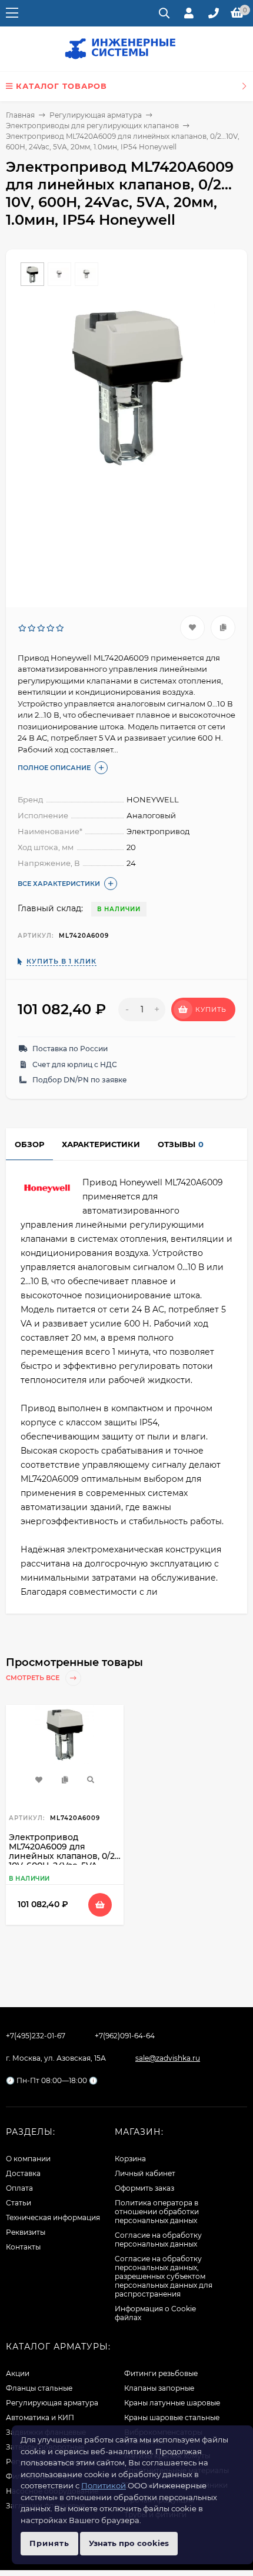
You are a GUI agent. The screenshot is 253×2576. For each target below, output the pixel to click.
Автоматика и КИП (40, 2417)
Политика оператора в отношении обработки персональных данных (157, 2212)
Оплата (19, 2188)
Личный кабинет (145, 2173)
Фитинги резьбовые (161, 2373)
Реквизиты (26, 2232)
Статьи (19, 2203)
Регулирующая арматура (96, 115)
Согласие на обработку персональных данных (158, 2240)
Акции (18, 2373)
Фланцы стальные (39, 2388)
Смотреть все (34, 1678)
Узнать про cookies (129, 2543)
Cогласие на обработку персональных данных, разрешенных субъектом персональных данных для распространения (164, 2276)
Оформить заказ (144, 2188)
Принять (49, 2543)
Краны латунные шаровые (172, 2403)
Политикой (104, 2485)
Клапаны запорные (159, 2388)
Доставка (23, 2173)
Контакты (23, 2247)
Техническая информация (53, 2217)
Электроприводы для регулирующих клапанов (92, 126)
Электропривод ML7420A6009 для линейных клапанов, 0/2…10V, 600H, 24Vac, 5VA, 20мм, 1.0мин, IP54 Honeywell (65, 1861)
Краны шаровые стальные (172, 2417)
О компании (28, 2159)
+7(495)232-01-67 (36, 2036)
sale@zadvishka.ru (168, 2058)
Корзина (130, 2159)
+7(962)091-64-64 (125, 2036)
